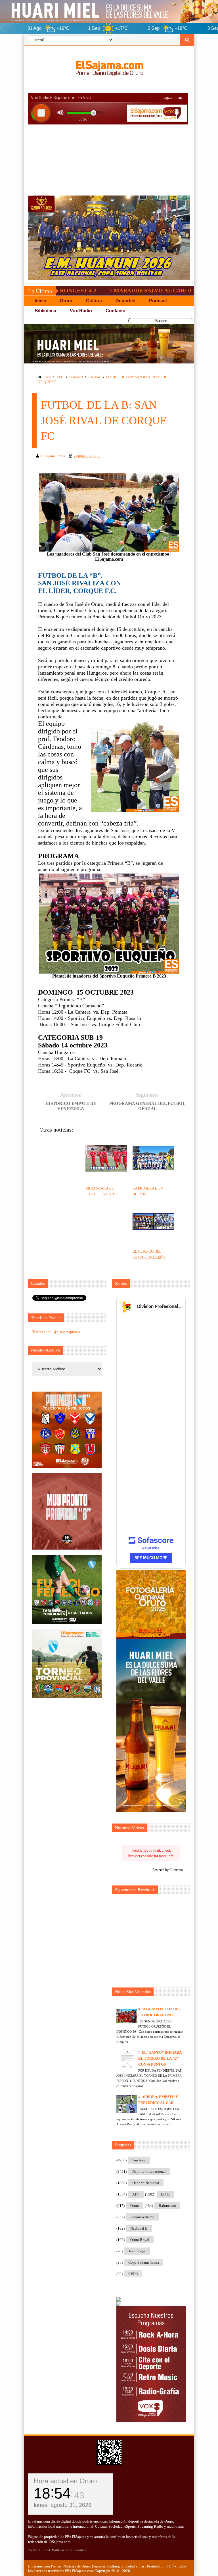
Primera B (76, 377)
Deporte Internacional (149, 2171)
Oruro (135, 2206)
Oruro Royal (140, 2240)
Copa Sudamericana (144, 2262)
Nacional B (139, 2228)
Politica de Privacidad (69, 2550)
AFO (60, 377)
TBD (170, 2566)
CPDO (133, 2274)
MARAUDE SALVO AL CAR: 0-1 (99, 290)
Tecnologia (137, 2251)
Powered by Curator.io (168, 1870)
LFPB (165, 2194)
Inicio (47, 377)
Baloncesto (167, 2206)
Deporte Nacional (146, 2183)
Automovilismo (142, 2217)
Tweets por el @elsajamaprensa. (57, 1332)
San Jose (95, 377)
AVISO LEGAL (40, 2550)
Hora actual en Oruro (65, 2481)
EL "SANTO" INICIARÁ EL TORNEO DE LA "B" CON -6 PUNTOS (160, 2058)
